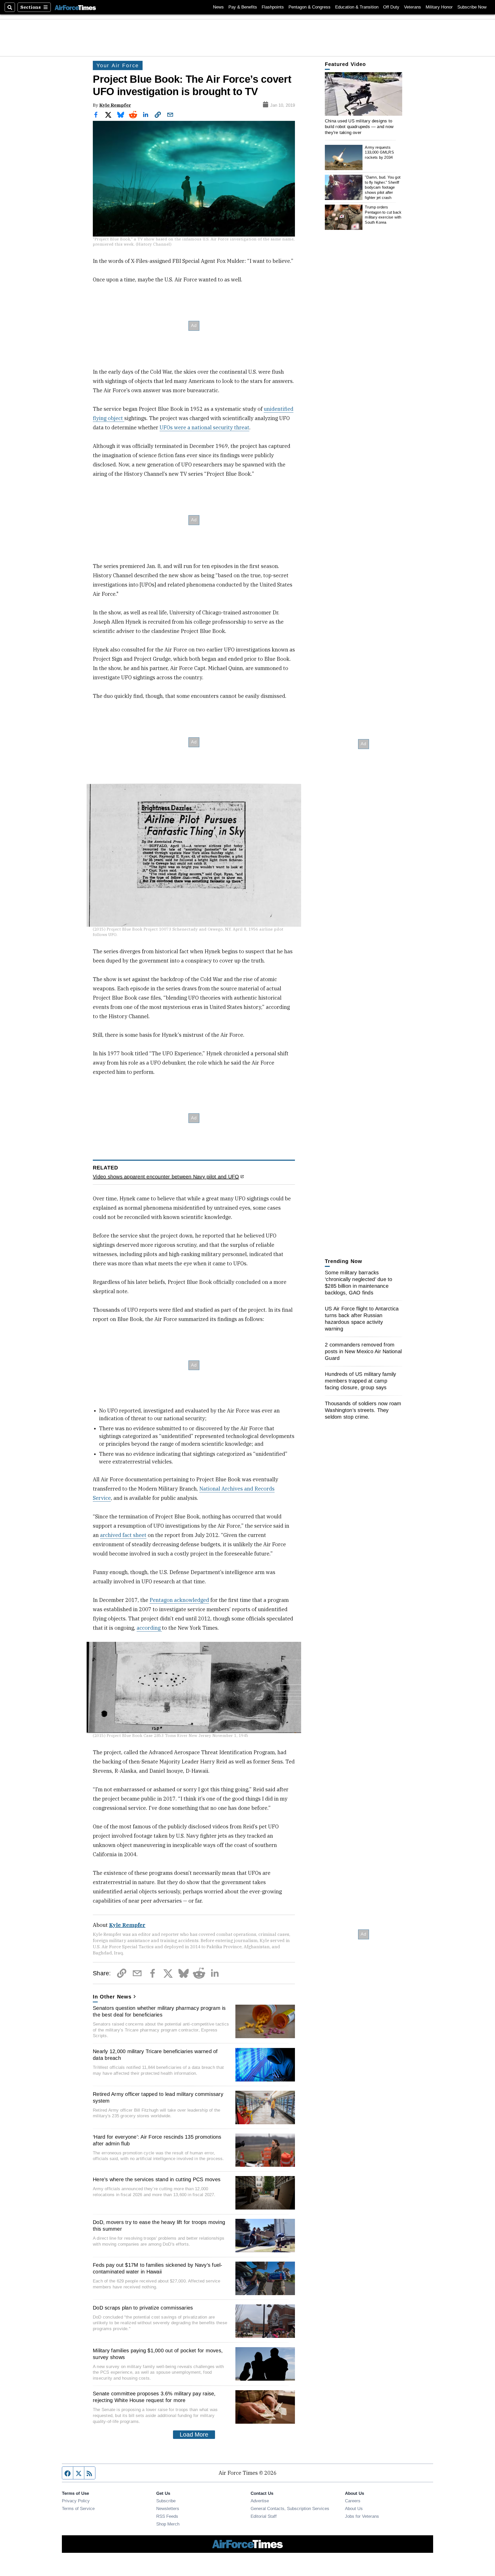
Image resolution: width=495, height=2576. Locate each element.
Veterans (412, 7)
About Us (354, 2508)
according (149, 1628)
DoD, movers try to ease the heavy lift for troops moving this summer (159, 2226)
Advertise (260, 2501)
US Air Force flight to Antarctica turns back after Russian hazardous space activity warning (362, 1319)
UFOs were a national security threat (204, 427)
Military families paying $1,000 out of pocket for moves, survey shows (158, 2354)
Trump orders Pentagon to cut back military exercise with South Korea (383, 215)
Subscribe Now (472, 7)
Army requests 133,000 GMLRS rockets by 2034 (379, 152)
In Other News (112, 1997)
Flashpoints (273, 7)
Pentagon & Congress (310, 7)
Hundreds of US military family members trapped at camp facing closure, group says (361, 1381)
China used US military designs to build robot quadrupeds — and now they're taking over (359, 127)
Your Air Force (118, 65)
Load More (194, 2435)
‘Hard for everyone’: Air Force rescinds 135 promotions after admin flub (157, 2140)
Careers (353, 2501)
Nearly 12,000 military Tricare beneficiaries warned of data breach (155, 2055)
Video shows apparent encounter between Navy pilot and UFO (166, 1177)
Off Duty (391, 7)
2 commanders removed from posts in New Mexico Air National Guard (363, 1351)
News (218, 7)
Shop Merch (168, 2524)
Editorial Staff (264, 2516)
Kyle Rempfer (115, 105)
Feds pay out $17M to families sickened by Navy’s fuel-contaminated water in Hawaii (158, 2268)
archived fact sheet (123, 1535)
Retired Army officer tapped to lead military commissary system (158, 2097)
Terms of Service (78, 2508)
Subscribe (166, 2501)
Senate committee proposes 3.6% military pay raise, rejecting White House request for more (154, 2397)
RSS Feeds (167, 2516)
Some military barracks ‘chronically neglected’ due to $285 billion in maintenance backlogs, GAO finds (359, 1283)
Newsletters (168, 2508)
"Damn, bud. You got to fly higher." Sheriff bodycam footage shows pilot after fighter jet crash (383, 187)
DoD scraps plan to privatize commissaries (143, 2308)
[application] (364, 94)
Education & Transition (357, 7)
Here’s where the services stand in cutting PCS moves (157, 2179)
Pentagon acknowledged (179, 1600)
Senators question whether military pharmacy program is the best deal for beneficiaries (159, 2011)
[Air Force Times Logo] (75, 7)
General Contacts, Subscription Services (290, 2508)
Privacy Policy (76, 2501)
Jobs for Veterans (362, 2516)
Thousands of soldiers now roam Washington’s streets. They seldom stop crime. (363, 1410)
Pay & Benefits (243, 7)
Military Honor (439, 7)
